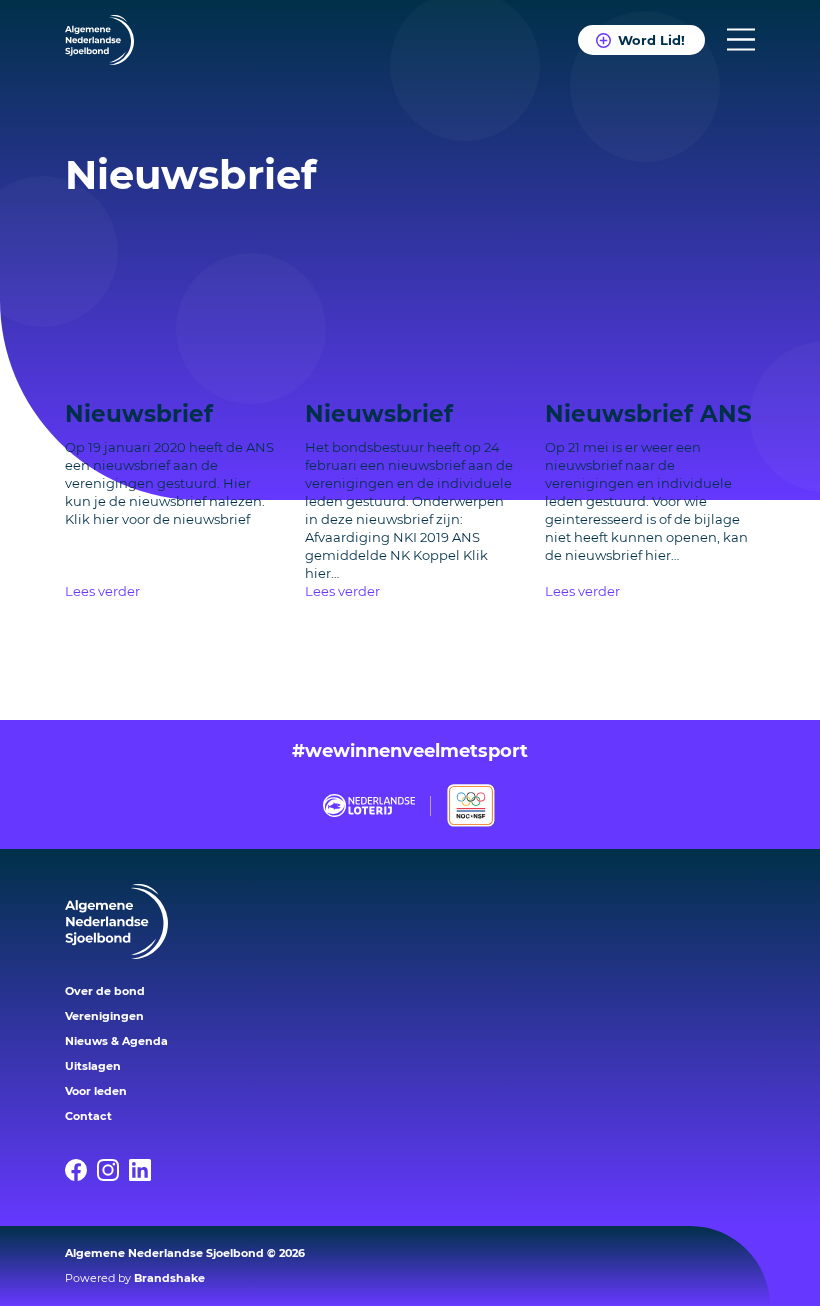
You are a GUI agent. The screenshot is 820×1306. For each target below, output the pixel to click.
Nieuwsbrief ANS (648, 414)
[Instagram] (113, 1170)
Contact (88, 1116)
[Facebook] (81, 1170)
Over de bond (105, 991)
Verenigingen (104, 1016)
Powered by (135, 1278)
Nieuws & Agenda (116, 1041)
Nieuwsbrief (139, 414)
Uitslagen (93, 1066)
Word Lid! (651, 40)
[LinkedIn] (145, 1170)
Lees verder (102, 591)
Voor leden (96, 1091)
